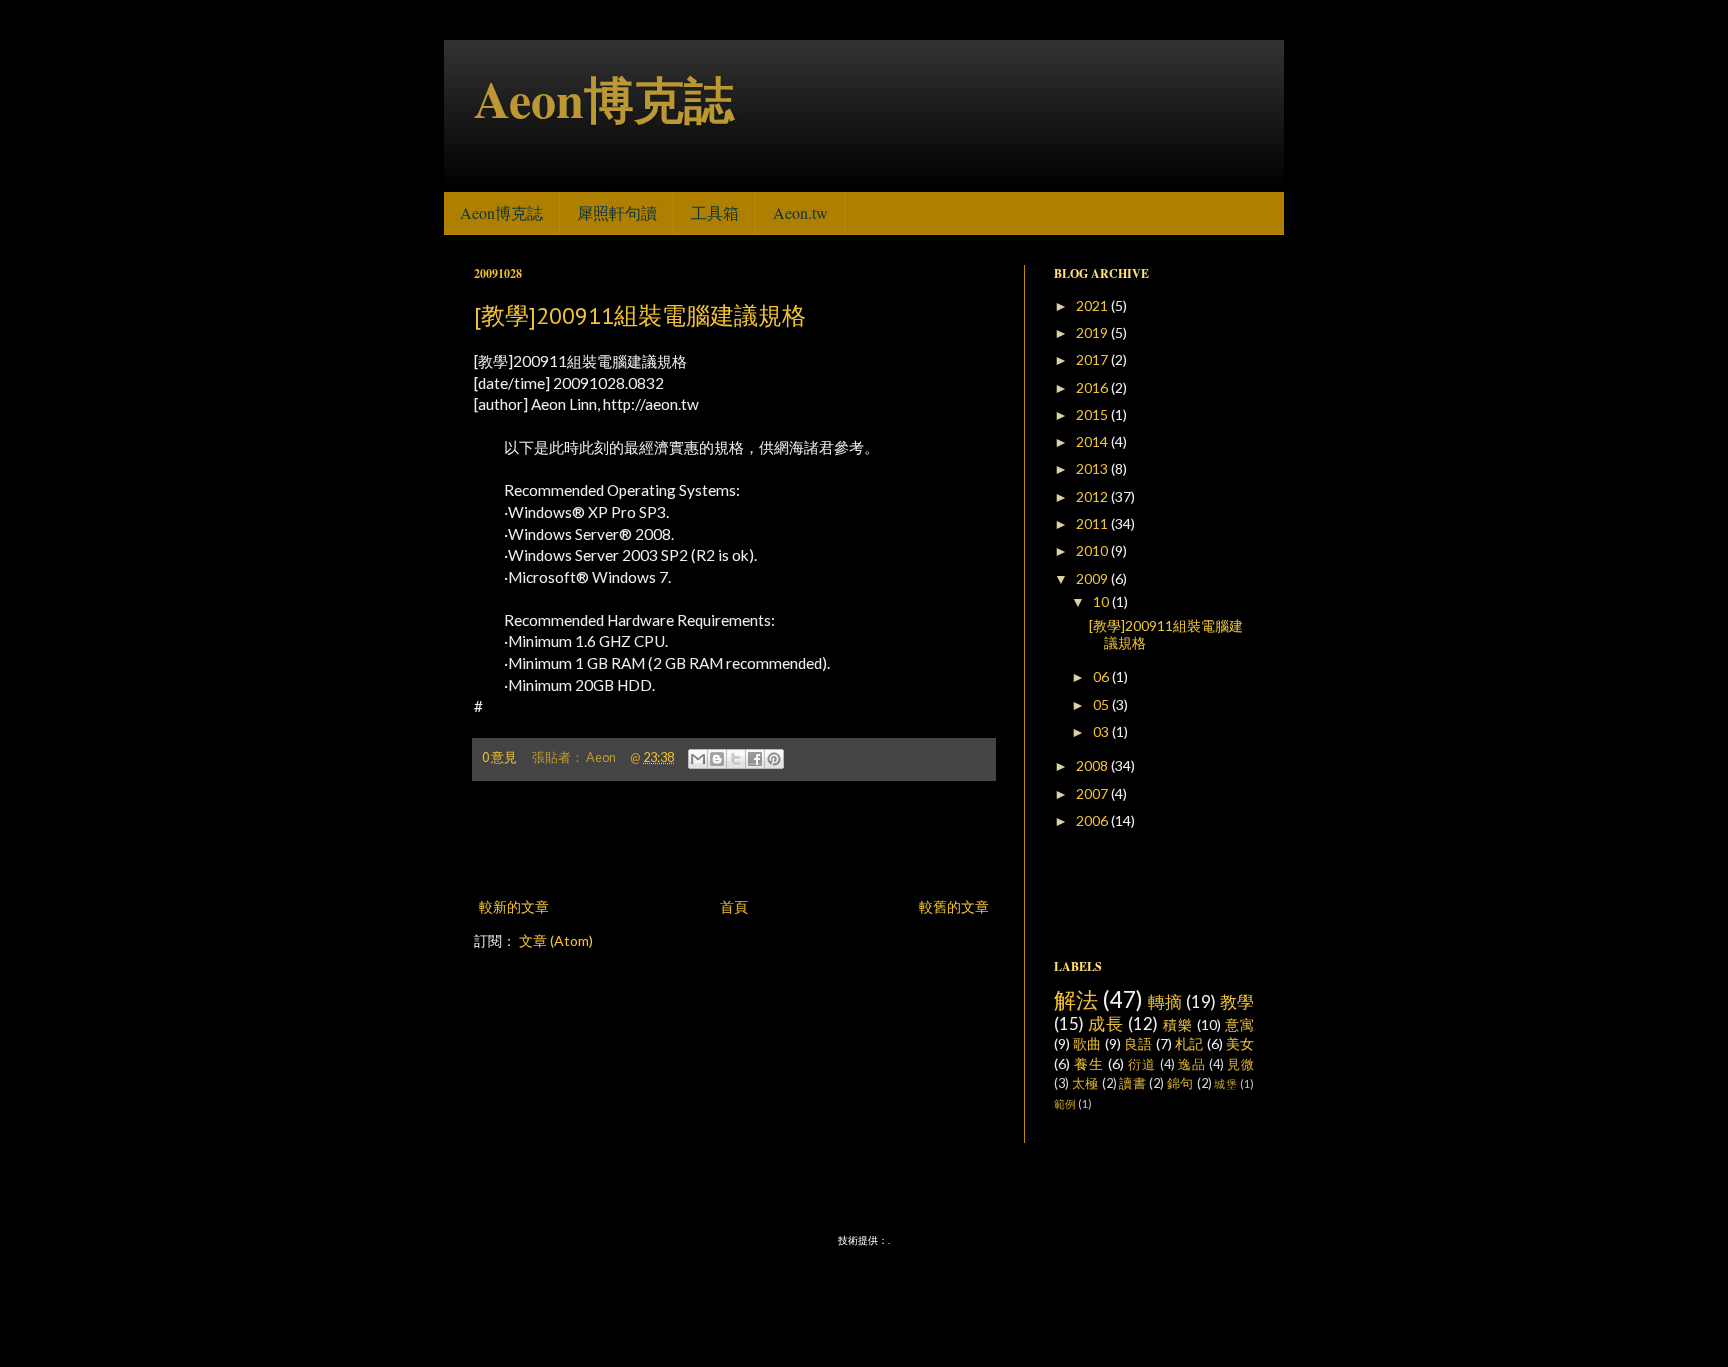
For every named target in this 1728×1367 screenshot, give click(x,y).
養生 (1089, 1063)
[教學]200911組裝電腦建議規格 (640, 315)
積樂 (1178, 1024)
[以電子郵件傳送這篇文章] (698, 759)
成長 (1106, 1023)
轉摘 (1165, 1001)
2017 (1093, 359)
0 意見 (499, 757)
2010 (1093, 550)
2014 (1093, 441)
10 (1102, 601)
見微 (1240, 1064)
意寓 (1239, 1024)
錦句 (1180, 1083)
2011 (1093, 523)
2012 (1093, 496)
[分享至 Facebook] (755, 759)
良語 (1138, 1043)
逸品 (1192, 1064)
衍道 (1142, 1064)
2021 (1093, 305)
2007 (1093, 793)
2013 (1093, 468)
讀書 (1132, 1083)
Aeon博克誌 (604, 98)
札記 (1189, 1043)
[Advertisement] (734, 839)
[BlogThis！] (717, 759)
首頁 (734, 906)
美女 (1240, 1043)
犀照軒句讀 (617, 212)
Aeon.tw (800, 212)
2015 (1093, 414)
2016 (1093, 387)
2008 (1093, 765)
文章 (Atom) (556, 940)
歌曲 (1087, 1043)
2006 (1093, 820)
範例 (1065, 1103)
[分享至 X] (736, 759)
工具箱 (715, 212)
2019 (1093, 332)
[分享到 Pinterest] (774, 759)
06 (1102, 676)
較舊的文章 (954, 906)
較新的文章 (514, 906)
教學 (1237, 1001)
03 (1102, 731)
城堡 (1225, 1083)
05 (1102, 704)
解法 (1076, 999)
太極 (1085, 1083)
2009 (1093, 578)
